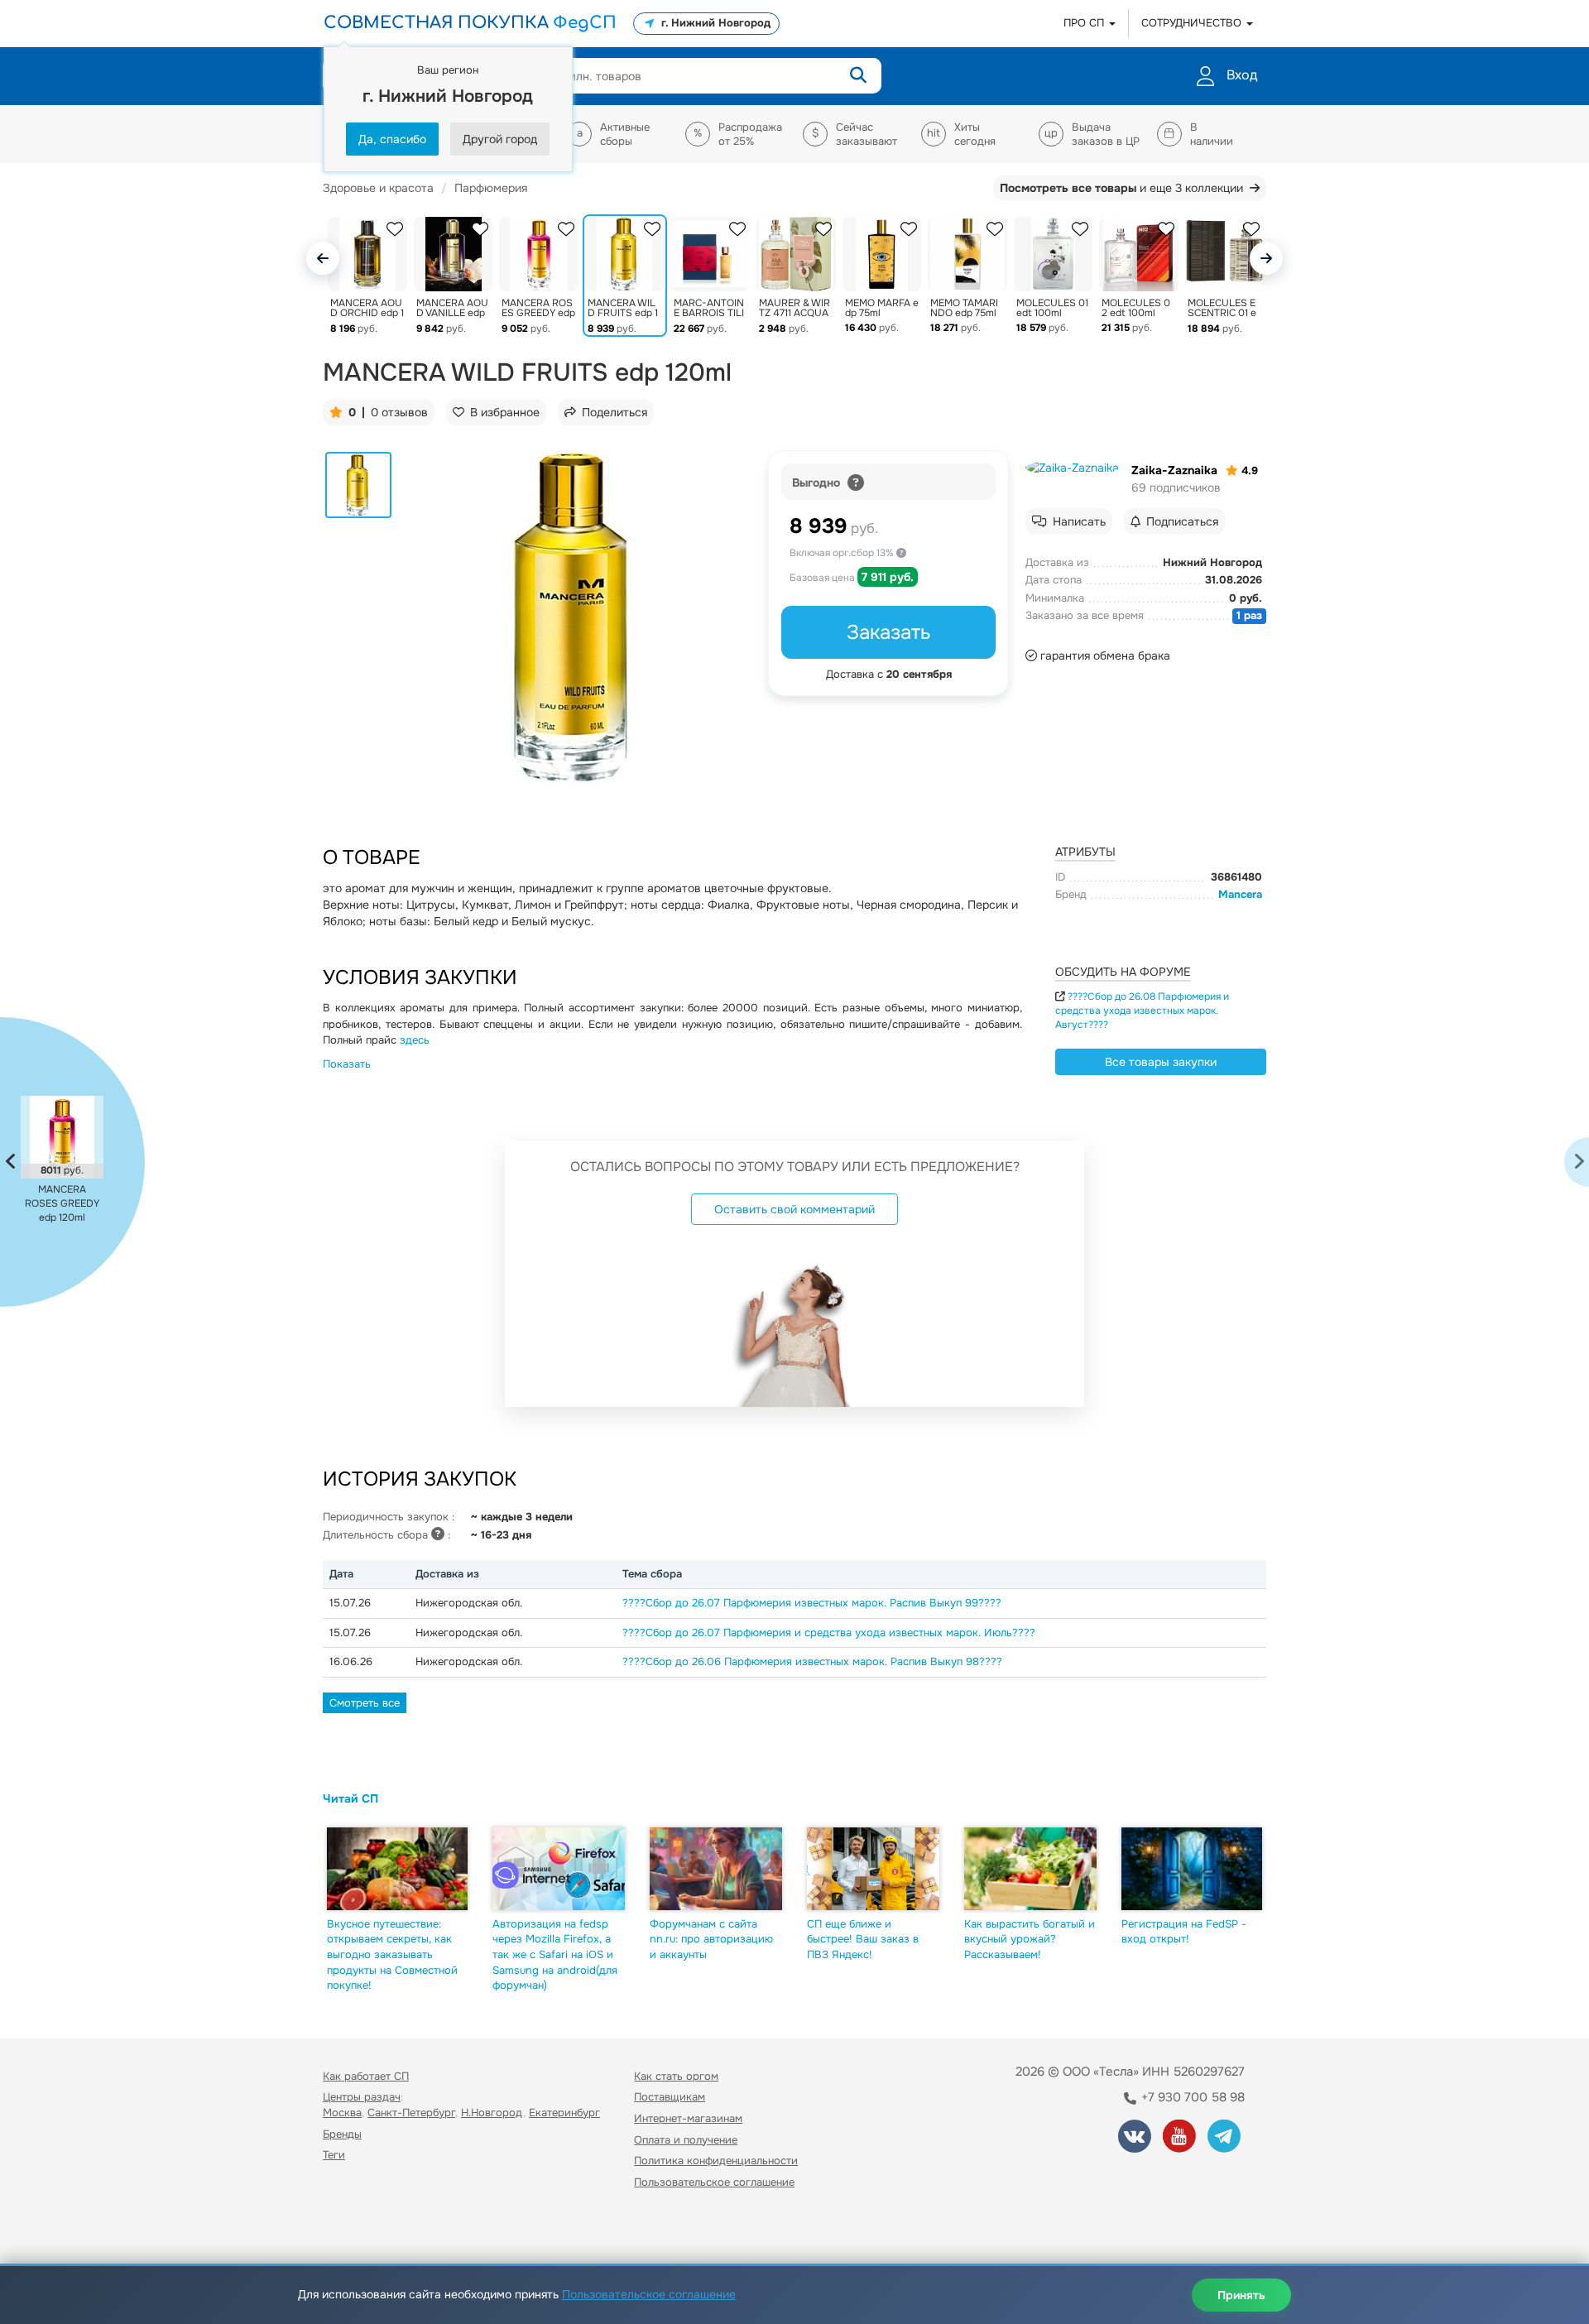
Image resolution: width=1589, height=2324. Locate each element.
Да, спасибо (392, 139)
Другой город (500, 139)
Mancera (1240, 894)
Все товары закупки (1161, 1062)
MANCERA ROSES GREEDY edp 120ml (62, 1203)
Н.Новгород (492, 2113)
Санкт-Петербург (411, 2113)
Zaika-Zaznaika (1174, 470)
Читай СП (350, 1798)
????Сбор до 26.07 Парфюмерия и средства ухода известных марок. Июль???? (829, 1633)
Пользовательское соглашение (714, 2182)
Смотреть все (365, 1703)
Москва (342, 2113)
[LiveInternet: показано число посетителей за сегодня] (359, 2229)
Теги (334, 2155)
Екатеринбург (564, 2113)
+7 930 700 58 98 (1191, 2097)
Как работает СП (366, 2076)
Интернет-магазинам (688, 2118)
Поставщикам (670, 2097)
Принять (1241, 2295)
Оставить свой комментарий (794, 1209)
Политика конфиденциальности (716, 2161)
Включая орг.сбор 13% (843, 553)
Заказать (888, 632)
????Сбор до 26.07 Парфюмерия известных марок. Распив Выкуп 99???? (812, 1603)
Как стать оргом (676, 2076)
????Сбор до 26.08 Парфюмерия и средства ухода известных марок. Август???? (1142, 1011)
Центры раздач (362, 2097)
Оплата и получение (686, 2140)
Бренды (342, 2134)
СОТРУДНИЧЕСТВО (1193, 23)
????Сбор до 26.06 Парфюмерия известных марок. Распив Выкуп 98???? (812, 1661)
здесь (415, 1040)
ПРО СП (1085, 23)
